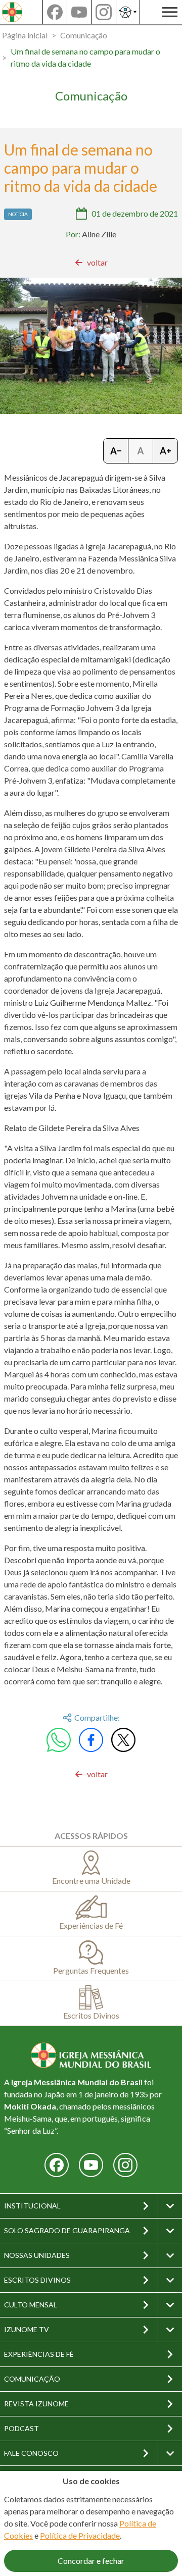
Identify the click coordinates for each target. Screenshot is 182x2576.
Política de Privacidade (80, 2535)
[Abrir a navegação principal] (170, 12)
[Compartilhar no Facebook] (91, 1740)
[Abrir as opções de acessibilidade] (128, 12)
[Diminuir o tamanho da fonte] (116, 451)
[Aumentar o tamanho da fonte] (165, 451)
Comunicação (84, 35)
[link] (91, 263)
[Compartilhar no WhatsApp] (59, 1740)
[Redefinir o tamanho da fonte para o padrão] (141, 451)
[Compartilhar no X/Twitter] (123, 1740)
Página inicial (25, 35)
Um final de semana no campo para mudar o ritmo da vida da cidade (85, 57)
